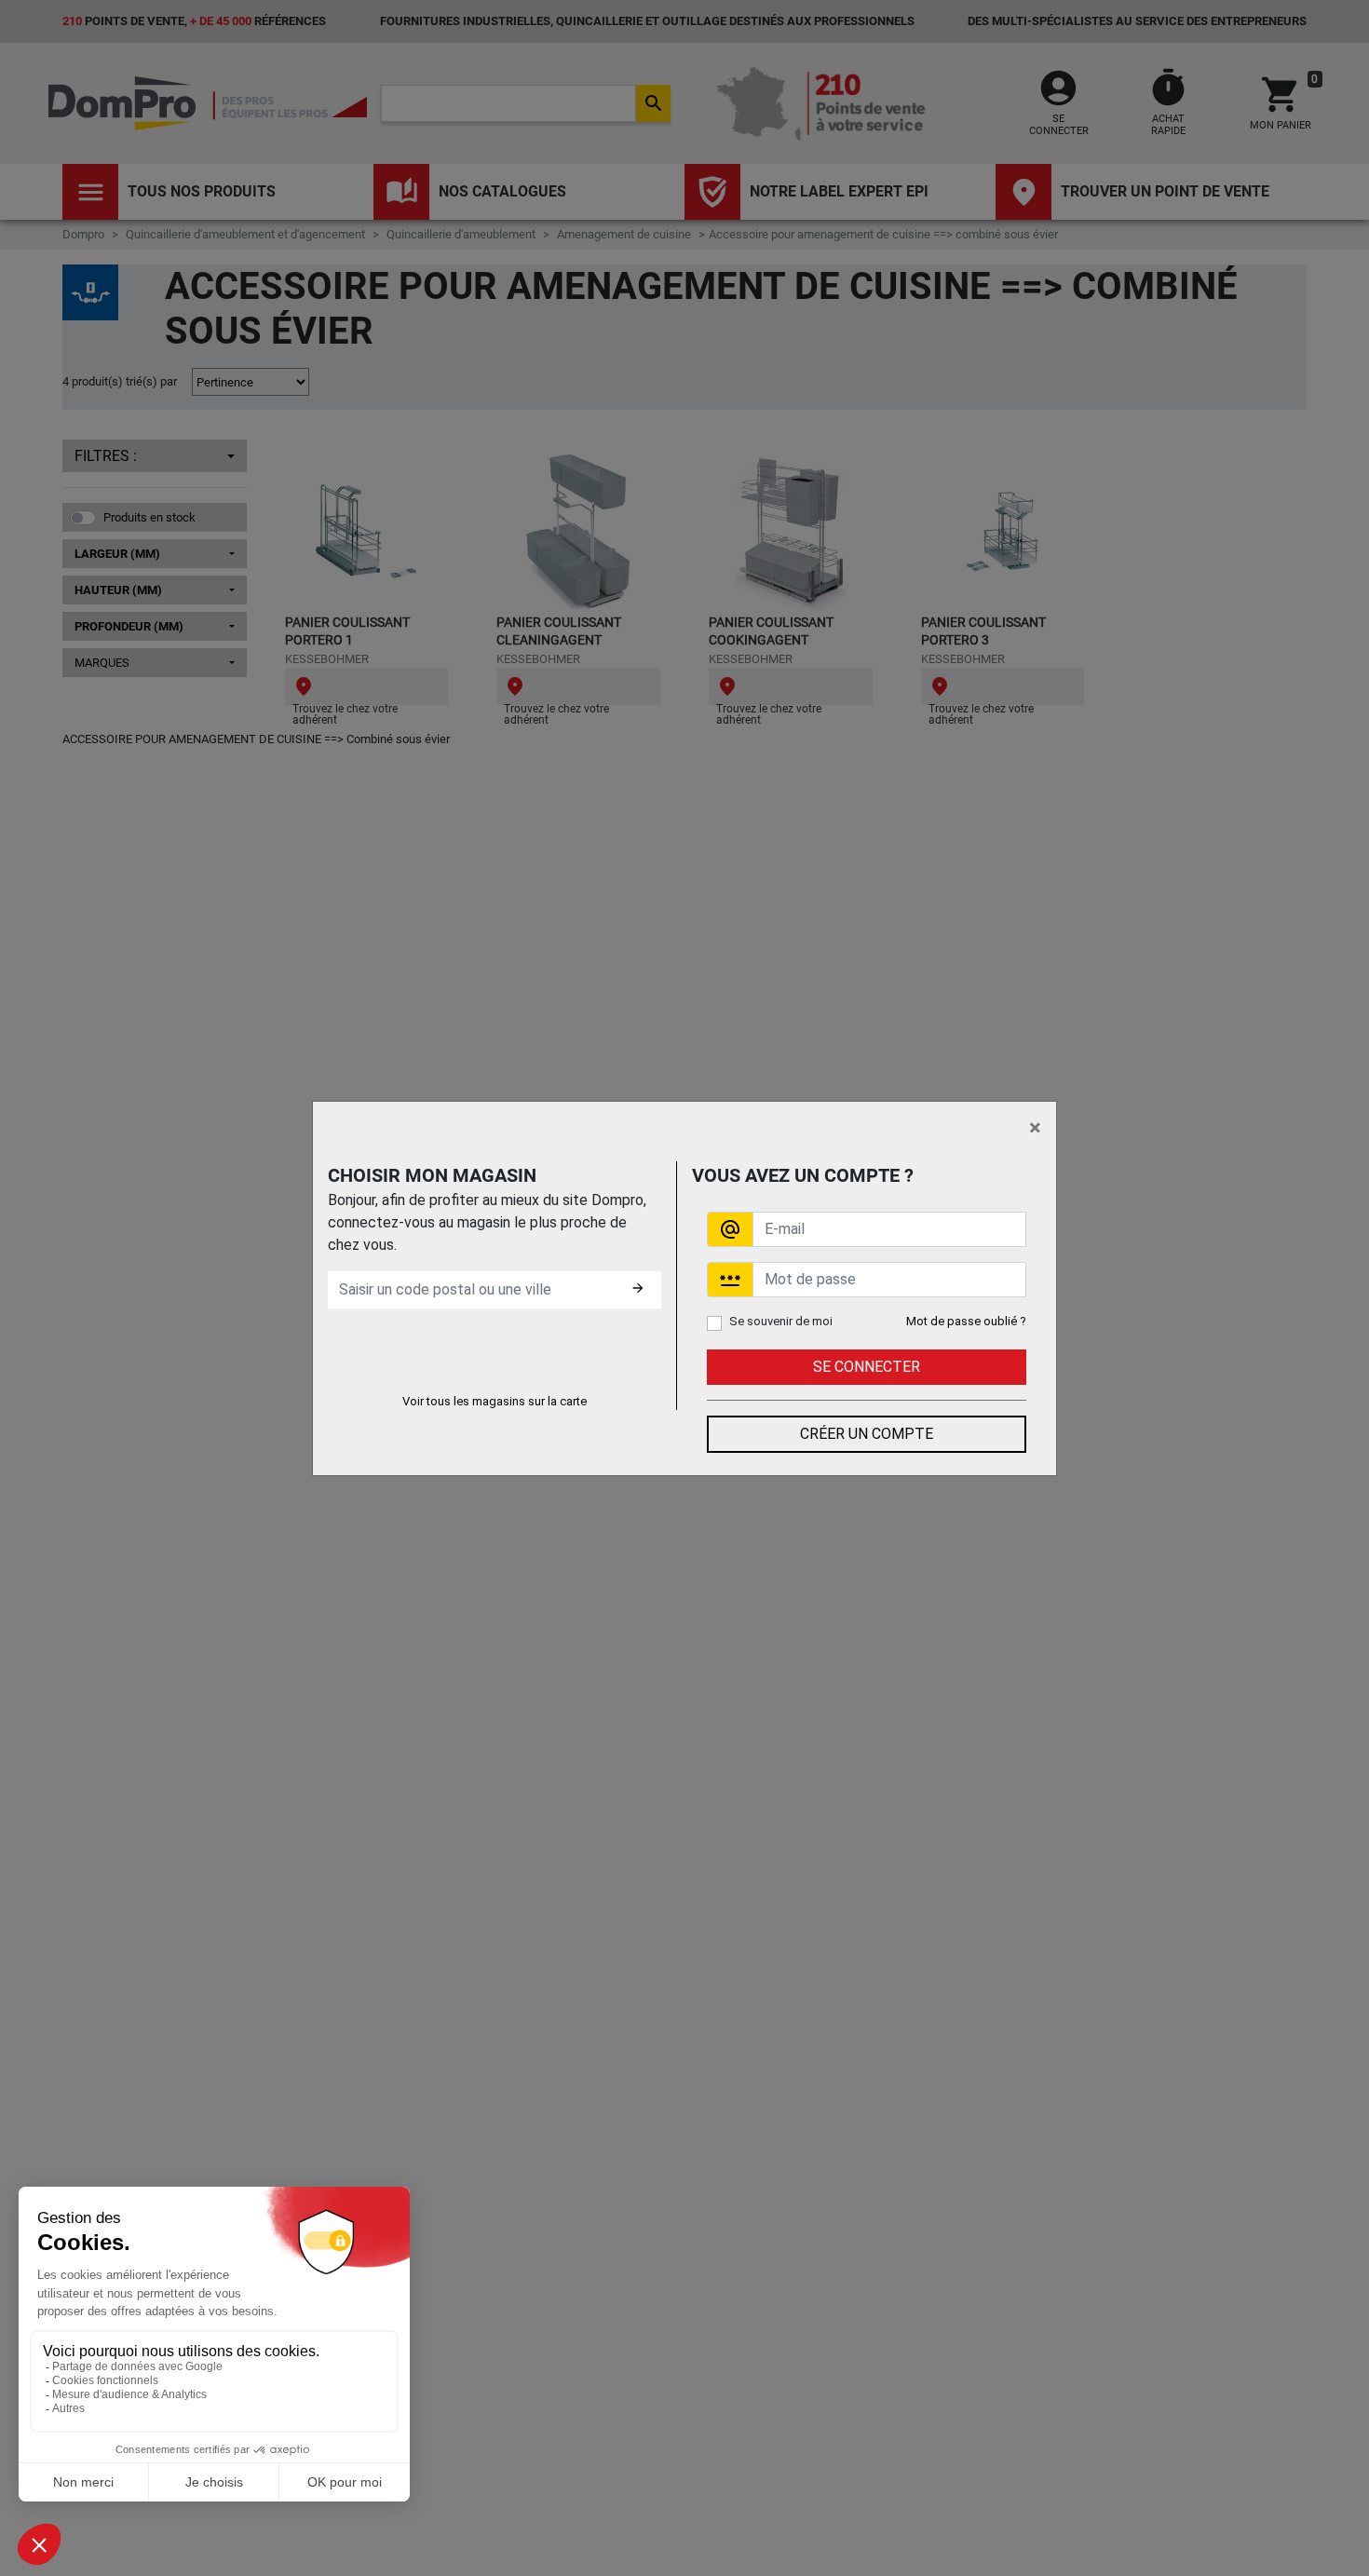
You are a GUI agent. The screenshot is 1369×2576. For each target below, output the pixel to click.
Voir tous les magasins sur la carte (495, 1401)
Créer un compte (867, 1434)
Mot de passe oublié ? (966, 1321)
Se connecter (867, 1367)
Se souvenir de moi (781, 1321)
